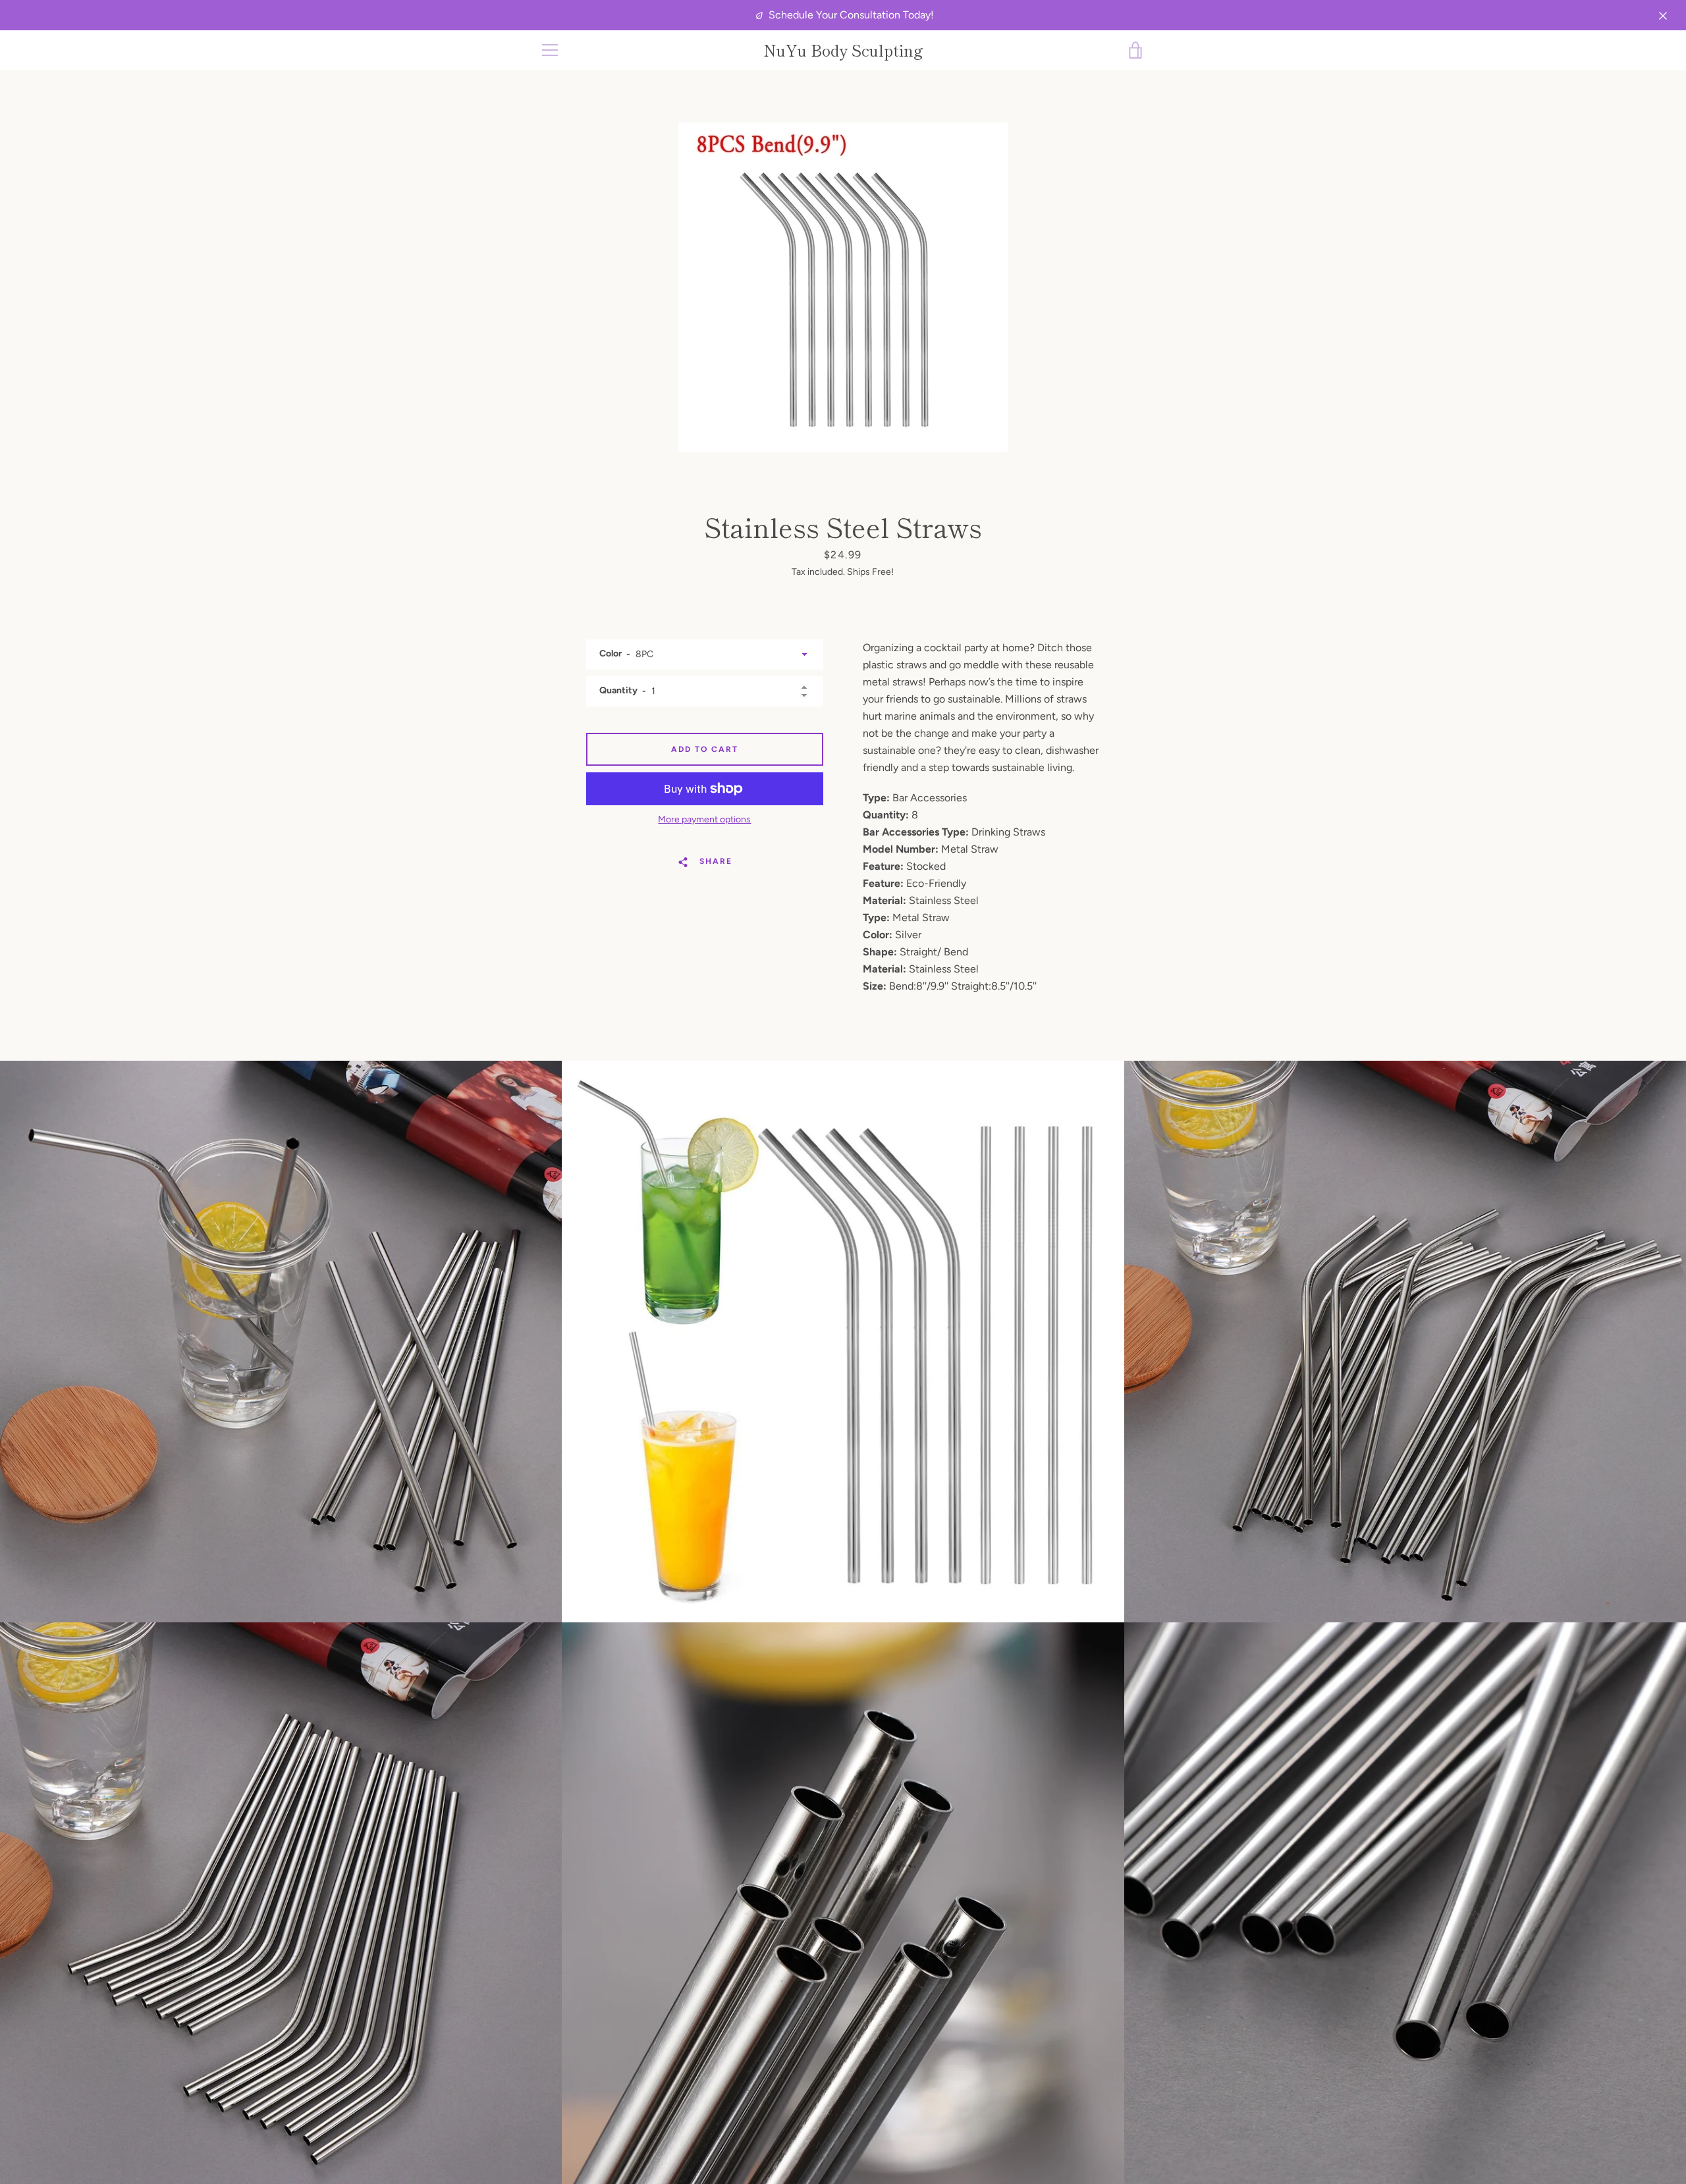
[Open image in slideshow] (843, 287)
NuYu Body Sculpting (843, 50)
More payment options (704, 819)
